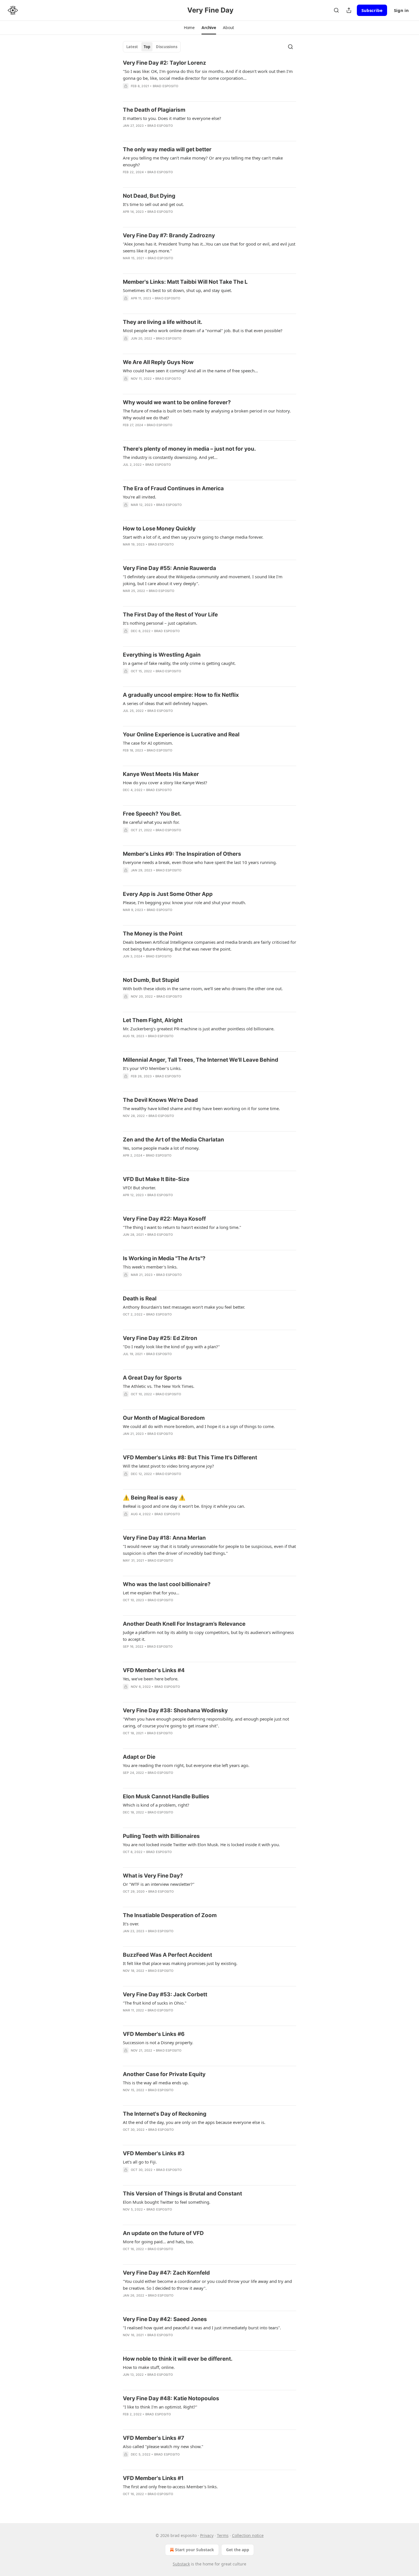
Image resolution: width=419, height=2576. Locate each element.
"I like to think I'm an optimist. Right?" (160, 2407)
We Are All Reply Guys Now (158, 362)
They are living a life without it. (163, 322)
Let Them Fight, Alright (153, 1020)
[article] (209, 78)
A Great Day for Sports (152, 1378)
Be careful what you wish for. (151, 822)
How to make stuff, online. (149, 2367)
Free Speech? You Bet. (152, 814)
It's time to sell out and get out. (153, 204)
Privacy (207, 2535)
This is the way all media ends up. (156, 2083)
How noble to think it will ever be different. (178, 2359)
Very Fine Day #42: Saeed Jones (165, 2319)
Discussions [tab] (167, 47)
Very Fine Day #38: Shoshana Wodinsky (175, 1710)
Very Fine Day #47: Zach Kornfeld (166, 2273)
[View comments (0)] (139, 93)
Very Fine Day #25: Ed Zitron (160, 1338)
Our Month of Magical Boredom (164, 1418)
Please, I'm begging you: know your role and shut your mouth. (184, 902)
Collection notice (248, 2535)
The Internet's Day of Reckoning (165, 2114)
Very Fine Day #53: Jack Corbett (165, 1994)
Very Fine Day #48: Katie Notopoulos (171, 2398)
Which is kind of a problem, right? (156, 1805)
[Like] (127, 265)
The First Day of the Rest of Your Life (170, 615)
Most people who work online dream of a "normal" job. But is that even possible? (203, 330)
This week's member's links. (150, 1267)
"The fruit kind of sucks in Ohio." (155, 2003)
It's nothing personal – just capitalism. (160, 623)
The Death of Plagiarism (154, 110)
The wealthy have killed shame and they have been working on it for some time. (201, 1108)
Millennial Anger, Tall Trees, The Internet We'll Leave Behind (201, 1060)
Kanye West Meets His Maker (161, 774)
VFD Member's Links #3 (154, 2153)
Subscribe (372, 10)
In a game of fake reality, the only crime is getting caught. (179, 663)
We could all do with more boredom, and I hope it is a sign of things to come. (199, 1426)
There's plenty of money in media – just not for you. (189, 449)
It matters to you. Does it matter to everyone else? (172, 118)
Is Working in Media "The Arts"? (164, 1258)
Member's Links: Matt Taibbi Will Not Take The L (185, 282)
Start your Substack (195, 2550)
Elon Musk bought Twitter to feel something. (167, 2202)
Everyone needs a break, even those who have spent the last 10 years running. (200, 862)
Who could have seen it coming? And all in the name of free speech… (190, 371)
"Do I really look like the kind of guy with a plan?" (171, 1347)
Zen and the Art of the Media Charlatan (173, 1140)
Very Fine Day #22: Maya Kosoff (164, 1219)
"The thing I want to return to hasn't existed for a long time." (182, 1227)
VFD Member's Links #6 (154, 2034)
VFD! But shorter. (139, 1188)
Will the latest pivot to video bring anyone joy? (168, 1466)
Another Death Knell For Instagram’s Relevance (184, 1624)
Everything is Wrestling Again (162, 655)
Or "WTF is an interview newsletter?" (159, 1884)
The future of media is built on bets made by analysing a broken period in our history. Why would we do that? (207, 414)
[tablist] (152, 47)
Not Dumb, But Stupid (151, 980)
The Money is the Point (153, 934)
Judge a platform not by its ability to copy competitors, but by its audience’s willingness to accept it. (208, 1636)
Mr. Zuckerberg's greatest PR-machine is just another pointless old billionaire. (199, 1029)
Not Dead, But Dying (149, 196)
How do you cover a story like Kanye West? (165, 783)
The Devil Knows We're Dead (160, 1100)
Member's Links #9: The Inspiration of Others (182, 854)
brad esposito (166, 86)
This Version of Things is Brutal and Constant (182, 2194)
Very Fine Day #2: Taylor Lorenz (164, 63)
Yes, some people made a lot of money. (161, 1148)
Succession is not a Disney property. (158, 2042)
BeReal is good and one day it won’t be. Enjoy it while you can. (184, 1506)
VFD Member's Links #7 (153, 2438)
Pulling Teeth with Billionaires (161, 1836)
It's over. (131, 1924)
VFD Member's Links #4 (154, 1670)
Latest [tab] (132, 47)
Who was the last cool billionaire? (167, 1584)
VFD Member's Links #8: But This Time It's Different (190, 1457)
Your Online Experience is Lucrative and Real (181, 735)
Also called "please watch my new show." (163, 2446)
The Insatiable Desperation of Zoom (170, 1915)
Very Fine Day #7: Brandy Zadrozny (169, 235)
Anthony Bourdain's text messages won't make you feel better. (184, 1307)
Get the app (238, 2550)
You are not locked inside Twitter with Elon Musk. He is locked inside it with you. (201, 1844)
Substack (181, 2564)
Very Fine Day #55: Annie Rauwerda (169, 568)
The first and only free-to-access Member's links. (170, 2487)
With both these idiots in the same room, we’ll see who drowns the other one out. (203, 988)
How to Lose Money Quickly (159, 529)
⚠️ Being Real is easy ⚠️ (154, 1498)
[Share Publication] (349, 10)
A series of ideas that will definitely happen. (165, 703)
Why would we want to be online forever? (177, 402)
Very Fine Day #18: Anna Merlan (164, 1538)
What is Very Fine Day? (153, 1876)
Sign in (401, 10)
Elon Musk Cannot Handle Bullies (166, 1796)
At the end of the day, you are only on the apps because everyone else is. (194, 2122)
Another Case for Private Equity (164, 2074)
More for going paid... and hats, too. (158, 2242)
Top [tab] (147, 47)
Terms (223, 2535)
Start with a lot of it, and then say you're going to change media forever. (193, 537)
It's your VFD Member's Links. (152, 1068)
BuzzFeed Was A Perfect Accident (167, 1955)
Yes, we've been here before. (151, 1679)
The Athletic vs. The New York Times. (159, 1386)
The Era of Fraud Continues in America (173, 488)
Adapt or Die (139, 1757)
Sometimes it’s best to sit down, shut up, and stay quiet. (177, 290)
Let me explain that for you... (151, 1593)
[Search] (336, 10)
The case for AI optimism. (148, 743)
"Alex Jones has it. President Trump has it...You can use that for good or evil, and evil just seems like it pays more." (209, 247)
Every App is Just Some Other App (168, 894)
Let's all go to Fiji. (140, 2162)
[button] (189, 28)
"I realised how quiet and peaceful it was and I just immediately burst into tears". (202, 2328)
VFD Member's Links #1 (153, 2478)
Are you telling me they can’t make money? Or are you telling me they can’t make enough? (203, 161)
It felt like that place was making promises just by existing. (180, 1963)
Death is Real (140, 1299)
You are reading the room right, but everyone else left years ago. (186, 1765)
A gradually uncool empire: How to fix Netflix (181, 695)
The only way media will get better (167, 149)
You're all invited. (140, 497)
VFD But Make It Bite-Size (156, 1179)
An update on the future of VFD (163, 2233)
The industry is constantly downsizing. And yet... (170, 457)
